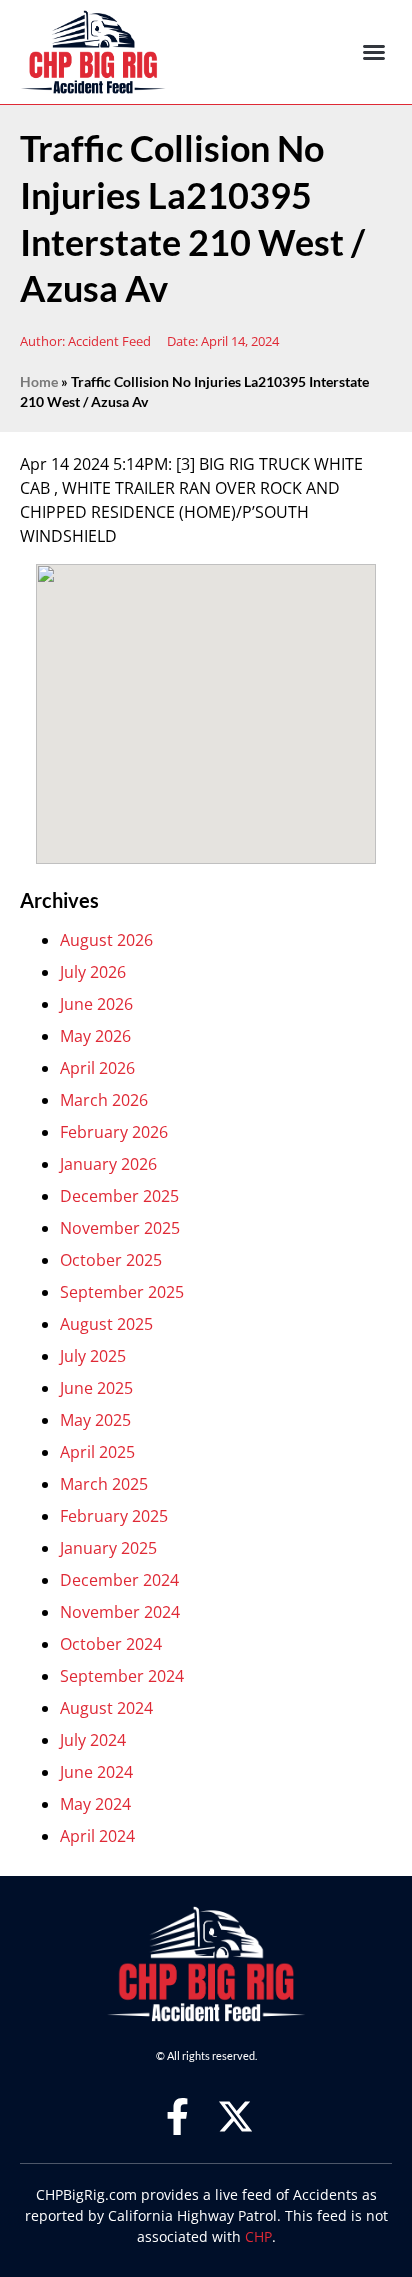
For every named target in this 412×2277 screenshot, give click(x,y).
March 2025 (104, 1484)
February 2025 (114, 1516)
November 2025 (120, 1228)
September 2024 (122, 1676)
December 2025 (119, 1196)
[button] (374, 52)
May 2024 (95, 1804)
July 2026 (93, 972)
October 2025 (111, 1260)
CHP (258, 2236)
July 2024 (93, 1740)
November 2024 (120, 1612)
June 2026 (96, 1004)
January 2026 (108, 1164)
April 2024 (97, 1836)
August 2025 (106, 1324)
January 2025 (108, 1548)
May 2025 (95, 1420)
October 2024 (111, 1644)
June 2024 (96, 1772)
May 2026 (95, 1036)
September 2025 (122, 1292)
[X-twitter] (235, 2116)
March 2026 (104, 1100)
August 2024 (106, 1708)
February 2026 (114, 1132)
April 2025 (97, 1452)
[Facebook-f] (177, 2116)
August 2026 (106, 940)
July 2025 (93, 1356)
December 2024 (119, 1580)
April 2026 (97, 1068)
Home (39, 382)
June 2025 (96, 1388)
